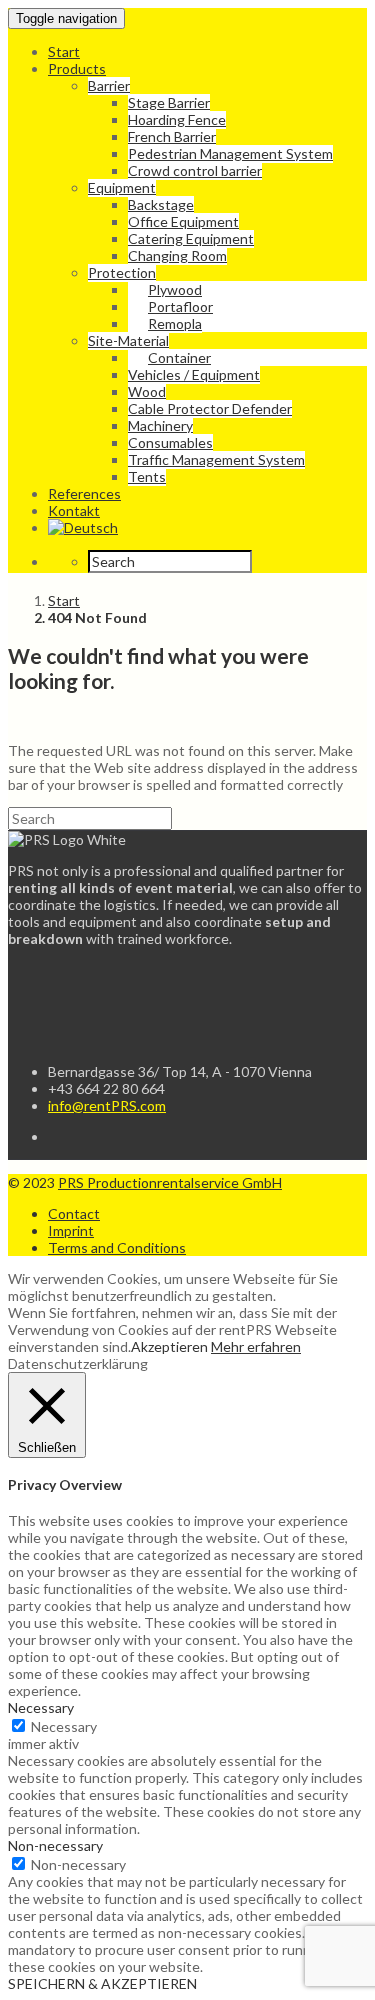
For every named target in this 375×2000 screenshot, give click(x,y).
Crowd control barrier (195, 170)
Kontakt (74, 510)
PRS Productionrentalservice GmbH (170, 1182)
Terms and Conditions (117, 1247)
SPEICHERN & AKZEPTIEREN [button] (102, 1983)
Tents (147, 476)
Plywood (175, 289)
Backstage (161, 204)
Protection (122, 272)
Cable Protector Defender (210, 408)
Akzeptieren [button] (169, 1346)
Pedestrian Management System (230, 153)
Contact (74, 1213)
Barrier (109, 85)
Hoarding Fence (177, 119)
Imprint (71, 1230)
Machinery (160, 425)
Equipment (122, 187)
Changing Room (177, 255)
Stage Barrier (169, 102)
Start (64, 51)
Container (179, 357)
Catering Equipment (191, 238)
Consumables (170, 442)
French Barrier (172, 136)
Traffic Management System (216, 459)
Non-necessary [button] (55, 1845)
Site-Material (128, 340)
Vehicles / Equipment (194, 374)
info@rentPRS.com (107, 1105)
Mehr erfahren (256, 1346)
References (84, 493)
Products (77, 68)
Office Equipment (183, 221)
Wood (147, 391)
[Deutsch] (83, 527)
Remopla (175, 323)
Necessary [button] (41, 1707)
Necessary (64, 1726)
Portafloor (180, 306)
